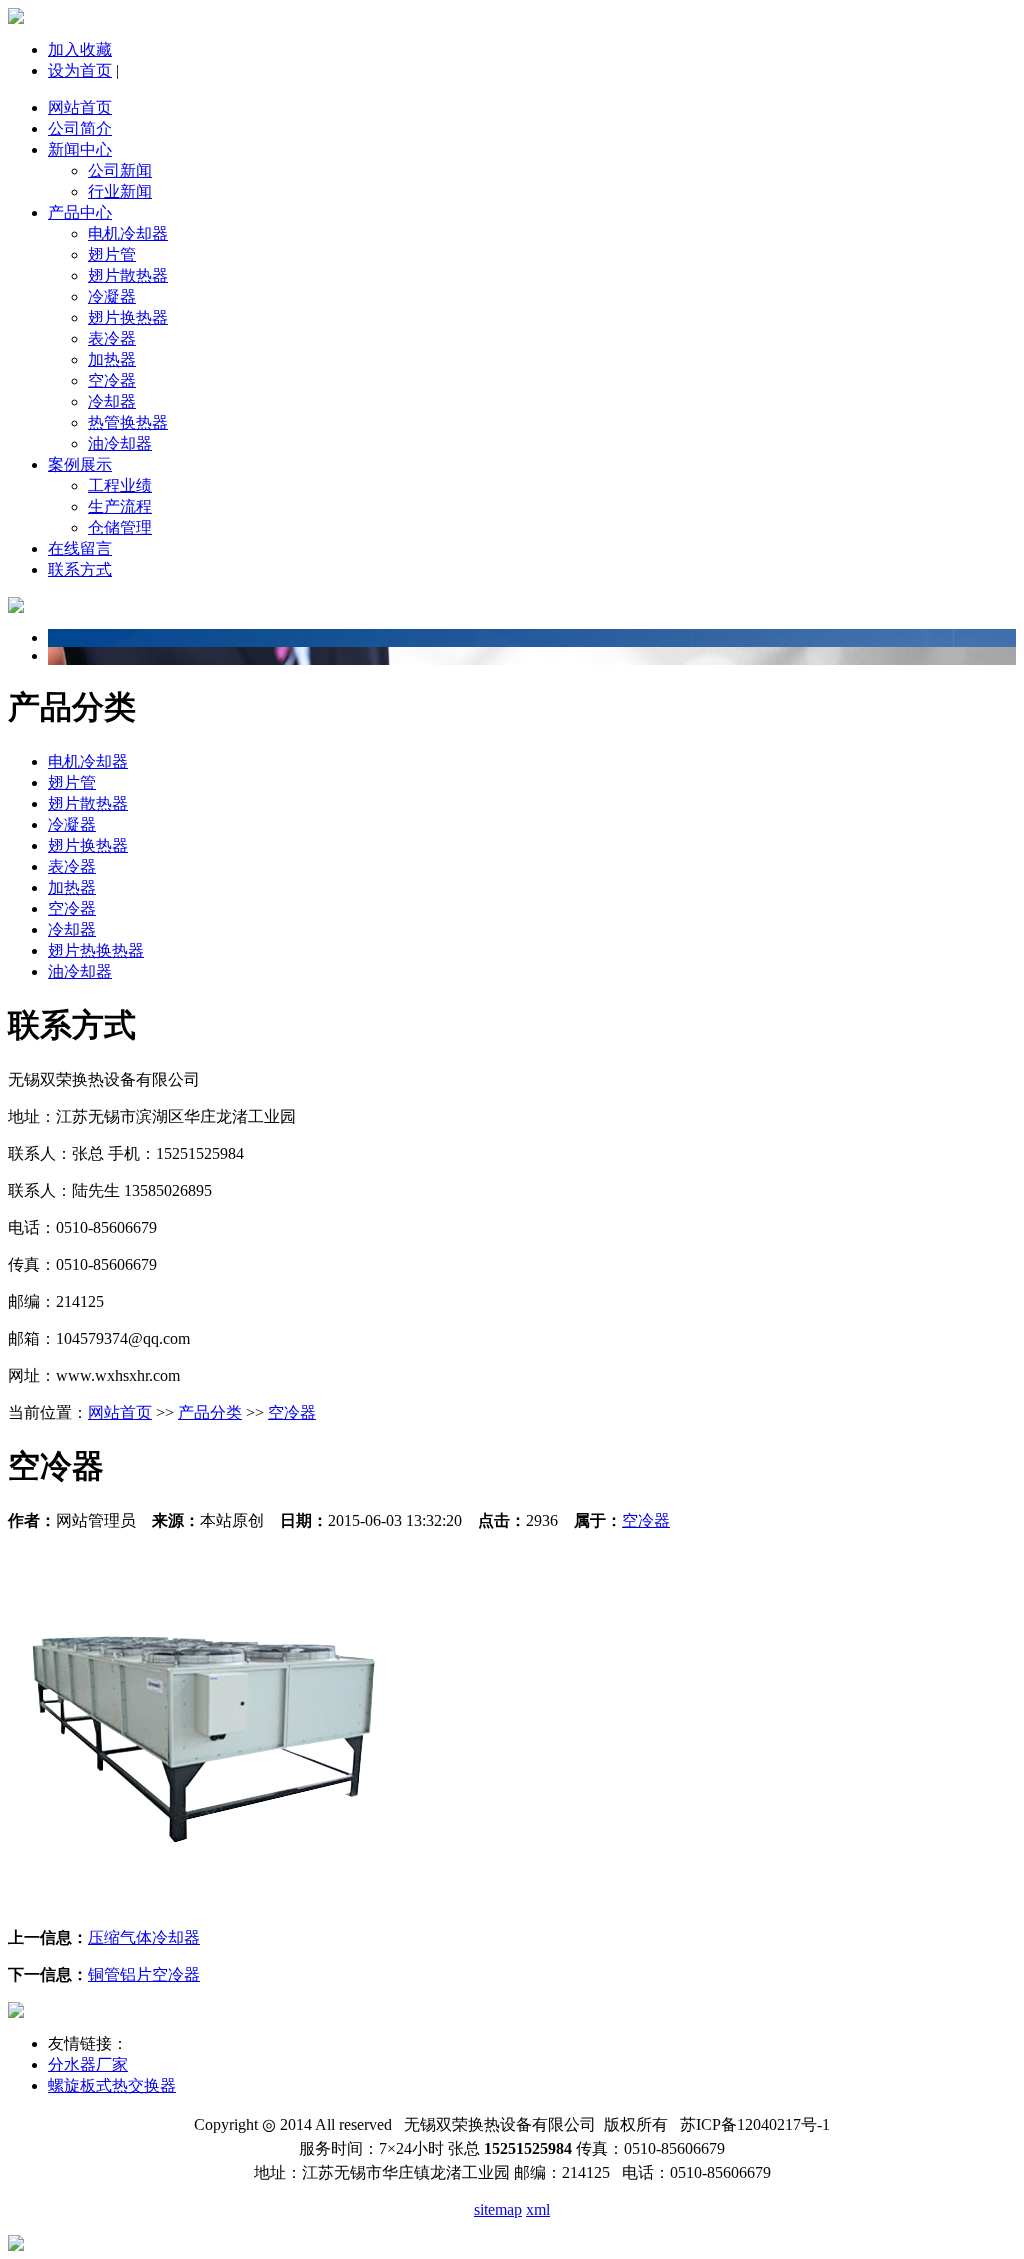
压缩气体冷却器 (144, 1937)
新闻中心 (80, 149)
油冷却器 (120, 443)
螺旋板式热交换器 (112, 2085)
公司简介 (80, 128)
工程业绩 (120, 485)
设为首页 (80, 70)
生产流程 (120, 506)
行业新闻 (120, 191)
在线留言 (80, 548)
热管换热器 (128, 422)
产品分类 (210, 1412)
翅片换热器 (128, 317)
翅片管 (112, 254)
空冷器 (112, 380)
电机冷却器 (128, 233)
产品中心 (80, 212)
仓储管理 (120, 527)
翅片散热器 (128, 275)
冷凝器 (112, 296)
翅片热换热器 (96, 950)
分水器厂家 (88, 2064)
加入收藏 (80, 49)
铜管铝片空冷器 (144, 1974)
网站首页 (80, 107)
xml (538, 2209)
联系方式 (80, 569)
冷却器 (112, 401)
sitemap (498, 2209)
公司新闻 (120, 170)
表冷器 (112, 338)
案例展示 (80, 464)
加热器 (112, 359)
